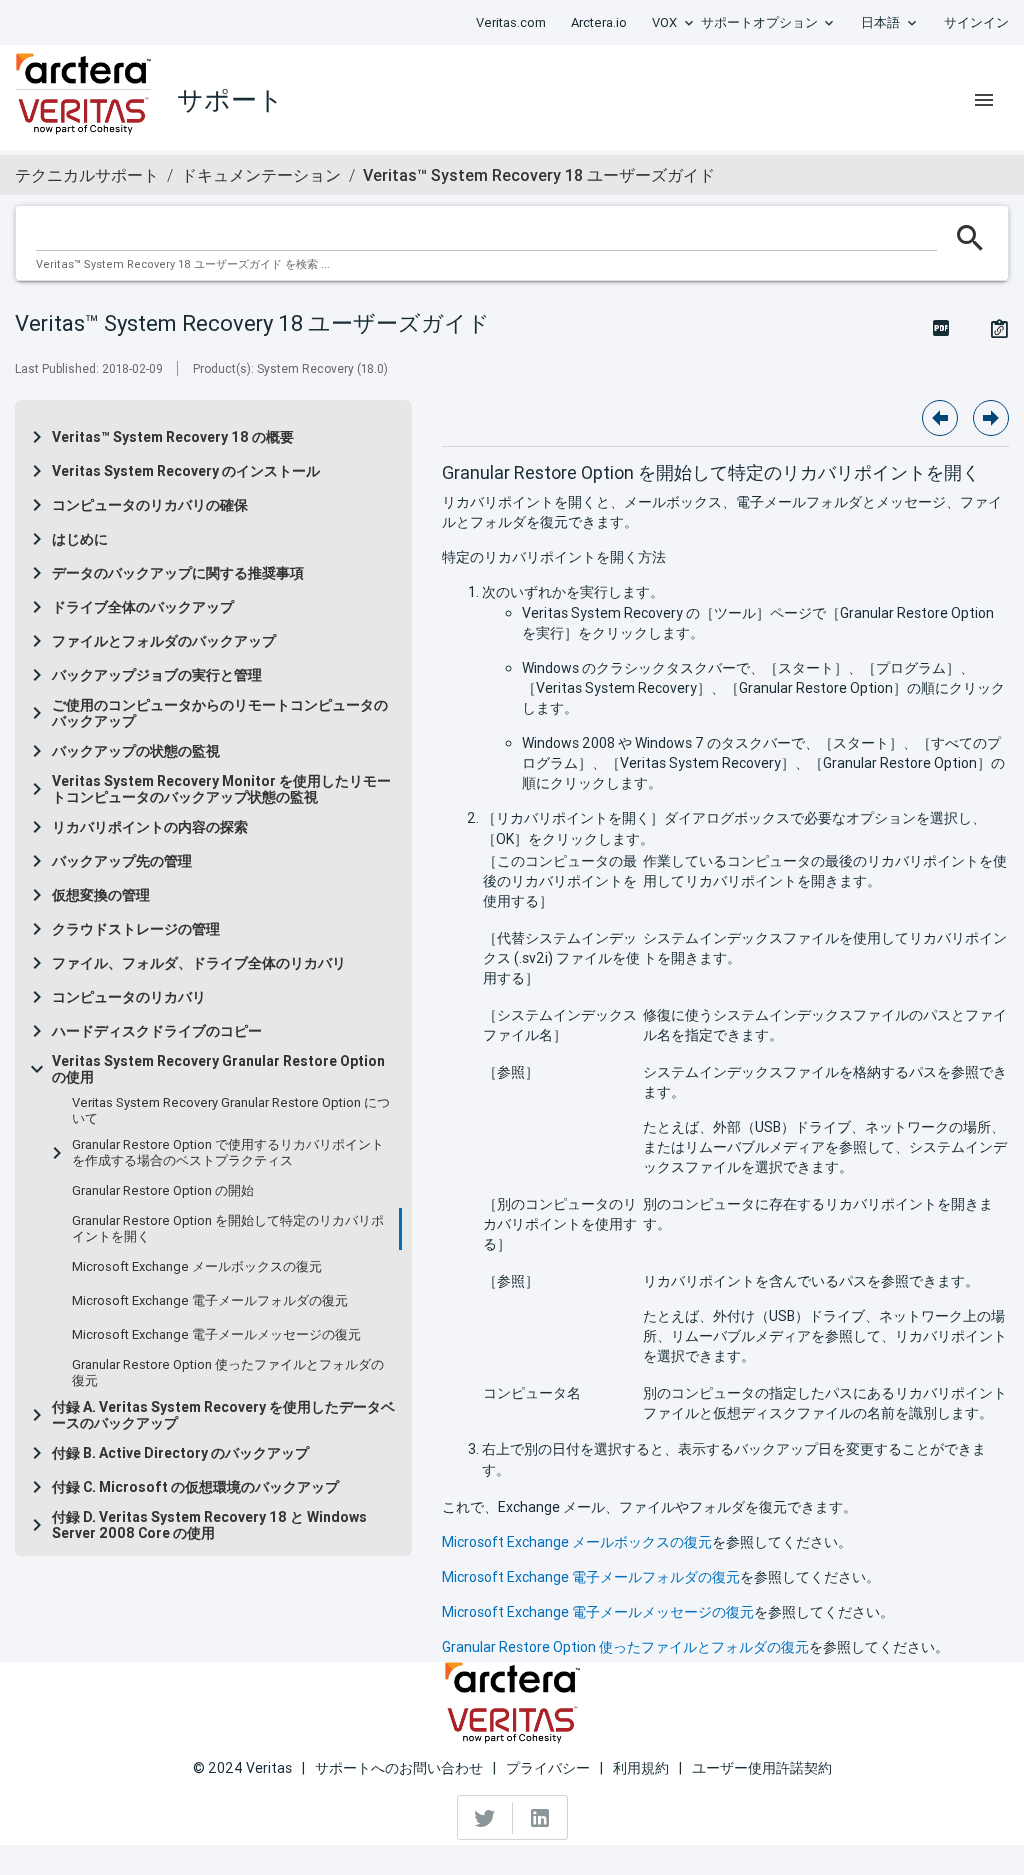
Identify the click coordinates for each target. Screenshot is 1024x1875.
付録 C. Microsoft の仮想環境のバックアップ (195, 1487)
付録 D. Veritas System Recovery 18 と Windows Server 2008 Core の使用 (209, 1525)
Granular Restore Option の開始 (163, 1191)
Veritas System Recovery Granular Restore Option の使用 (218, 1069)
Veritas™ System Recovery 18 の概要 (173, 437)
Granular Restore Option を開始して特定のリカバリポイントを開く (228, 1229)
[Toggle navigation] (984, 100)
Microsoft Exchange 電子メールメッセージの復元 (216, 1335)
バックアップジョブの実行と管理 (157, 675)
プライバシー (548, 1768)
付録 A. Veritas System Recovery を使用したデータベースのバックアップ (223, 1415)
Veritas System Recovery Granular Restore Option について (231, 1111)
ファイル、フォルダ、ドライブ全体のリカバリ (199, 963)
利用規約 (641, 1768)
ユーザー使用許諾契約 (762, 1768)
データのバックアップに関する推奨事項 (178, 573)
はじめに (80, 539)
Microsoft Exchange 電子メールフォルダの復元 (210, 1301)
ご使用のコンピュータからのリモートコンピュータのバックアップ (220, 713)
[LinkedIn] (540, 1818)
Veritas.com (511, 22)
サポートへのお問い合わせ (399, 1768)
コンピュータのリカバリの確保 (150, 505)
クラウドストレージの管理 (136, 929)
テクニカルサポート (87, 175)
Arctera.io (599, 22)
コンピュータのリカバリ (129, 997)
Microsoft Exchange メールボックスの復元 (197, 1267)
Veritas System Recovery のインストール (186, 471)
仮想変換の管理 (101, 895)
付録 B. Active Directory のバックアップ (180, 1453)
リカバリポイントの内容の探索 (150, 827)
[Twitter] (485, 1818)
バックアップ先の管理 (122, 861)
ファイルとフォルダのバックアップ (164, 641)
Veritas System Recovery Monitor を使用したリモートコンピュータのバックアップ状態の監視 (221, 789)
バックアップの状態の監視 (136, 751)
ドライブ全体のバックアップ (143, 607)
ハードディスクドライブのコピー (157, 1031)
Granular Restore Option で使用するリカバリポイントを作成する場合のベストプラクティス (228, 1153)
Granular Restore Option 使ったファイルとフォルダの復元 (228, 1373)
